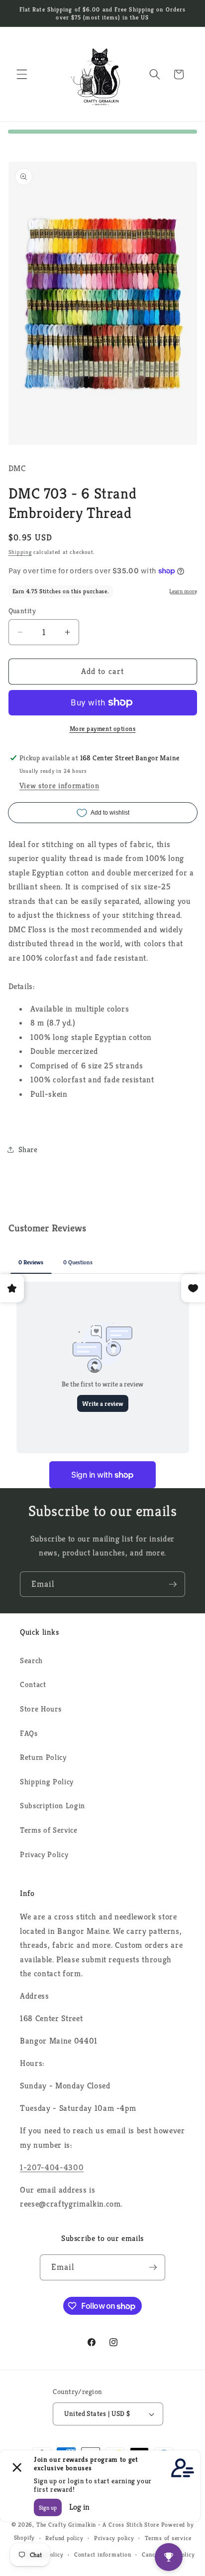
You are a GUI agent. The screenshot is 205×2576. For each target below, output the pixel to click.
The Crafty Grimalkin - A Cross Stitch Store (98, 2524)
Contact (33, 1684)
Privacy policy (114, 2538)
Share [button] (28, 1149)
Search (31, 1660)
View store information (59, 785)
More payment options (103, 729)
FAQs (29, 1733)
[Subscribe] (173, 1584)
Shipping (20, 552)
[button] (22, 74)
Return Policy (43, 1757)
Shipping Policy (47, 1782)
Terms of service (168, 2538)
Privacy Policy (44, 1854)
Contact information (103, 2554)
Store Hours (41, 1709)
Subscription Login (52, 1805)
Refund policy (64, 2538)
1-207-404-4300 (52, 2167)
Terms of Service (49, 1830)
